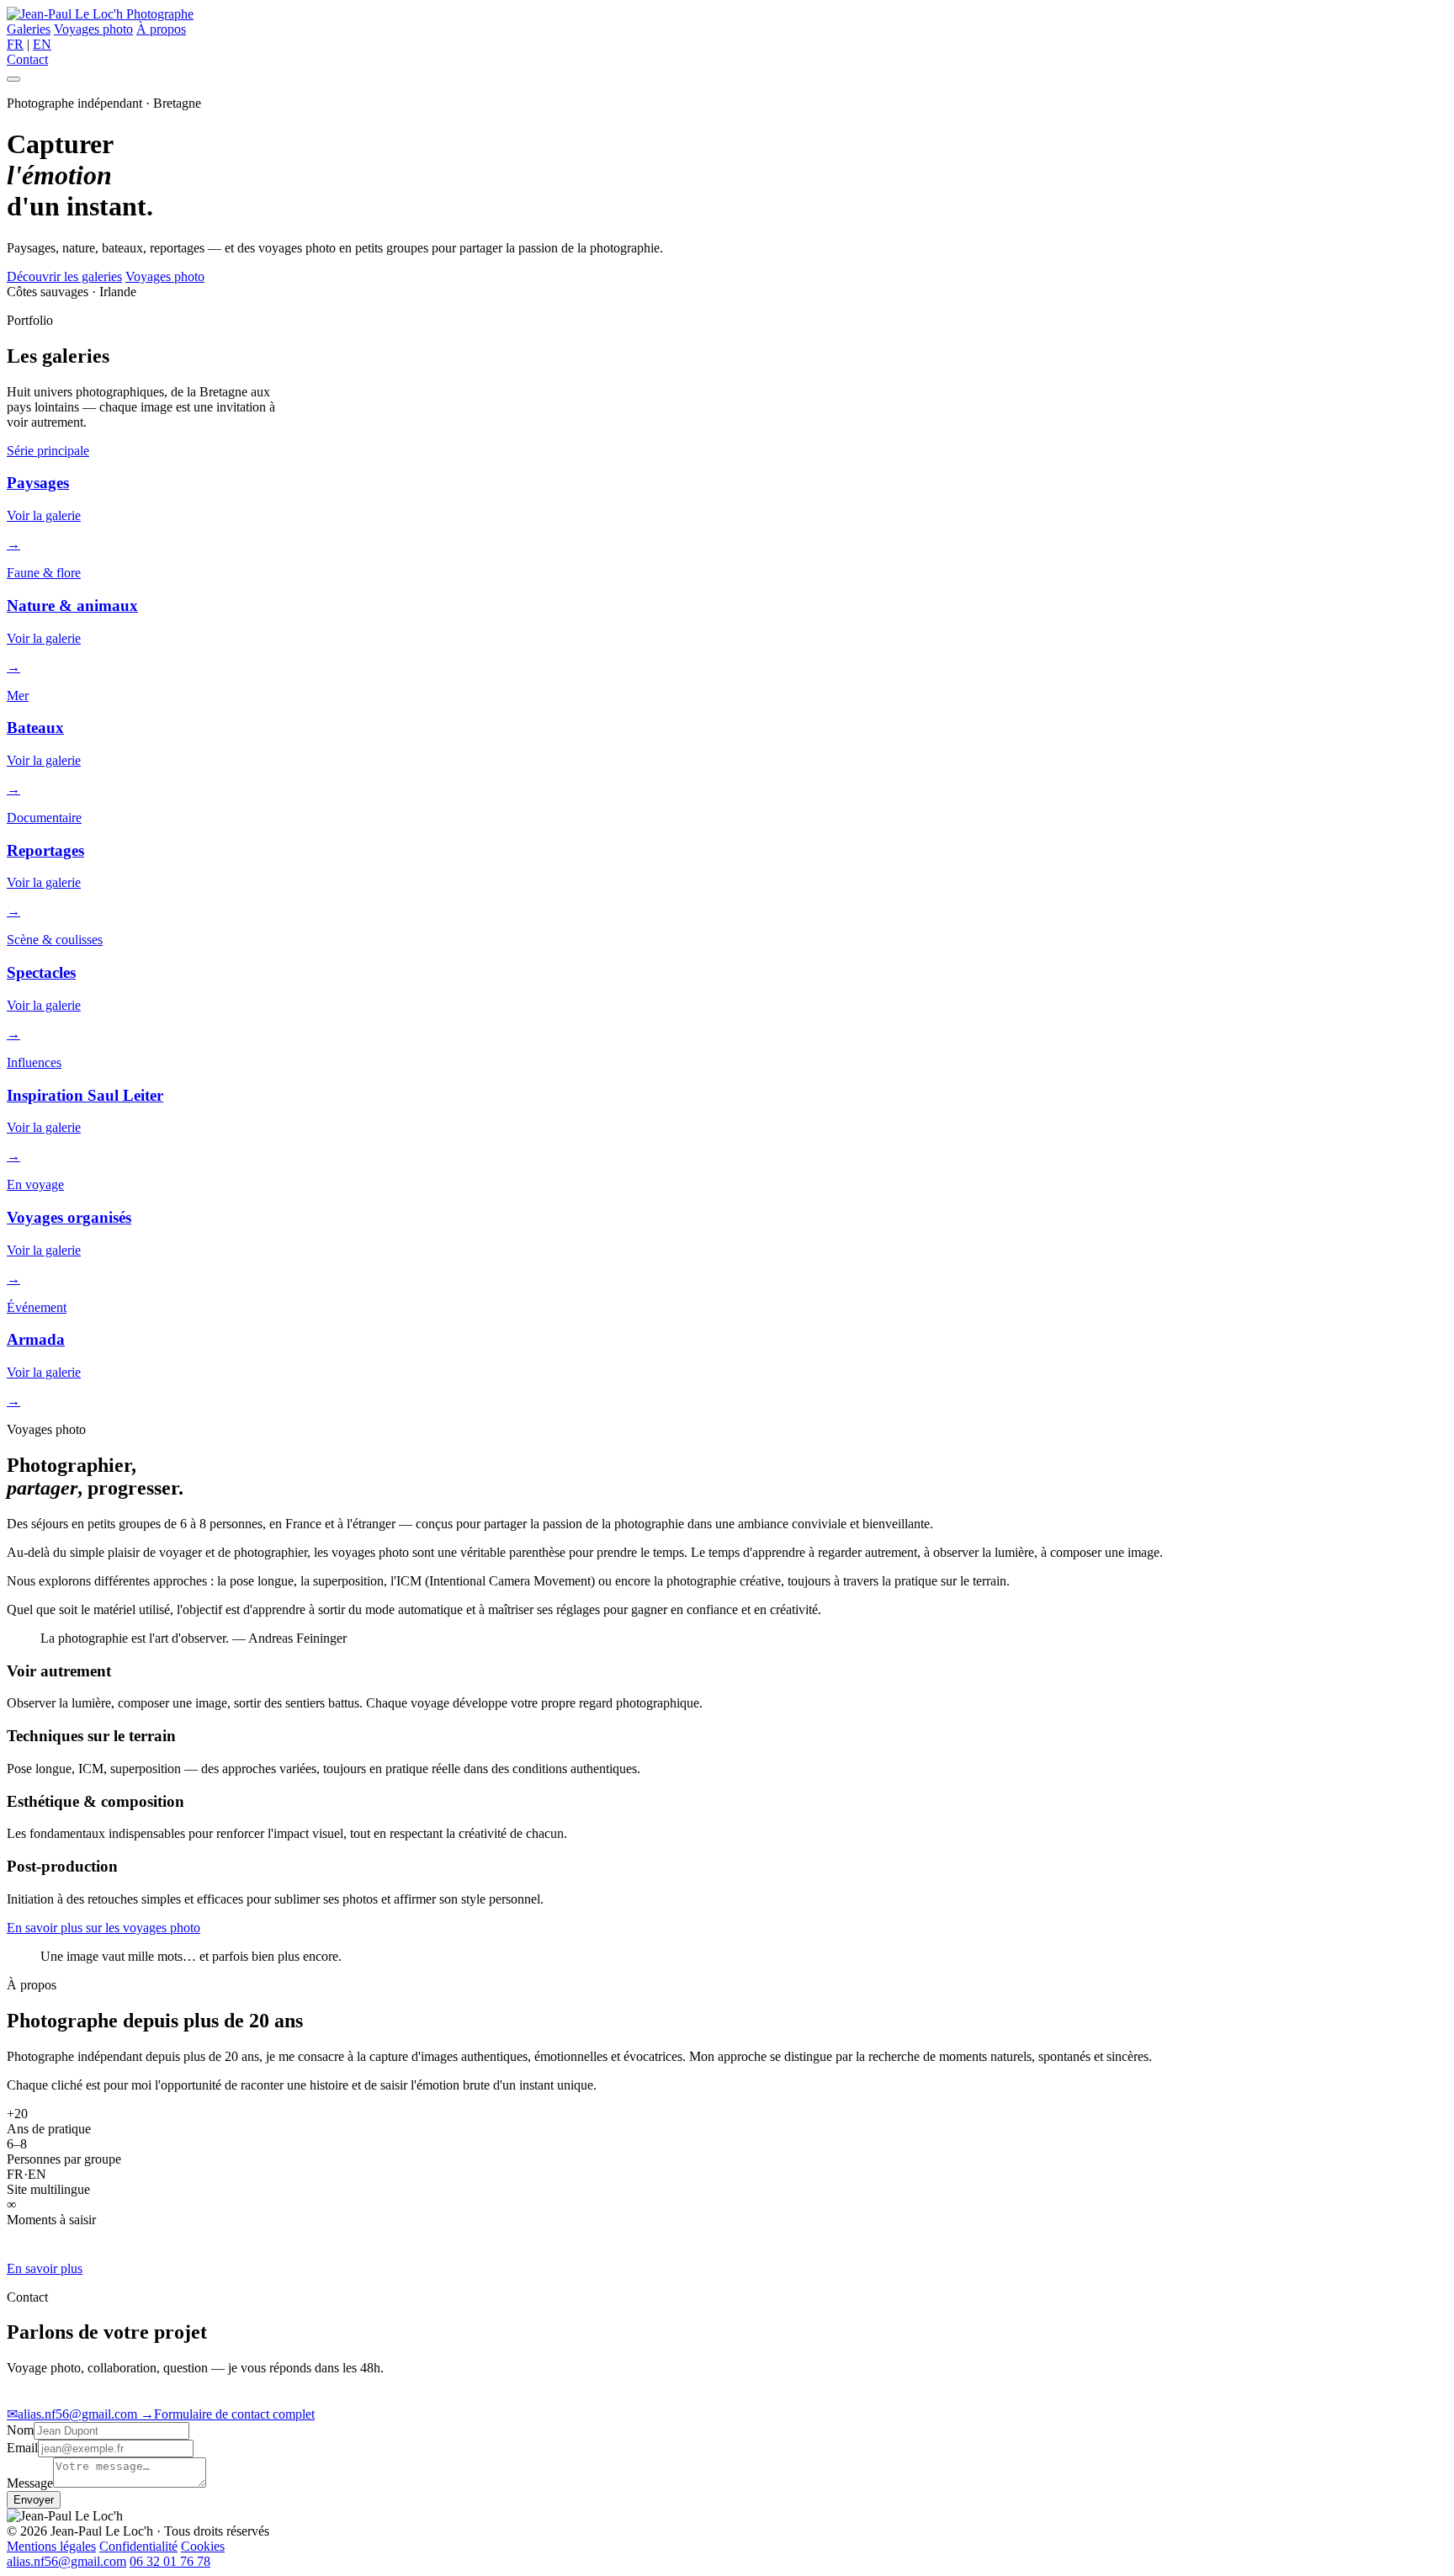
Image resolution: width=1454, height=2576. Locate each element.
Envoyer (34, 2500)
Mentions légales (51, 2546)
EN (42, 44)
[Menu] (13, 79)
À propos (161, 29)
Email (22, 2448)
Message (30, 2483)
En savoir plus (45, 2268)
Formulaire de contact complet (228, 2414)
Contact (27, 59)
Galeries (29, 29)
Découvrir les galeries (64, 276)
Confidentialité (138, 2546)
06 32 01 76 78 (170, 2561)
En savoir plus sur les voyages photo (103, 1928)
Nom (20, 2430)
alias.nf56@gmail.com (74, 2414)
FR (15, 44)
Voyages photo (93, 29)
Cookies (203, 2546)
